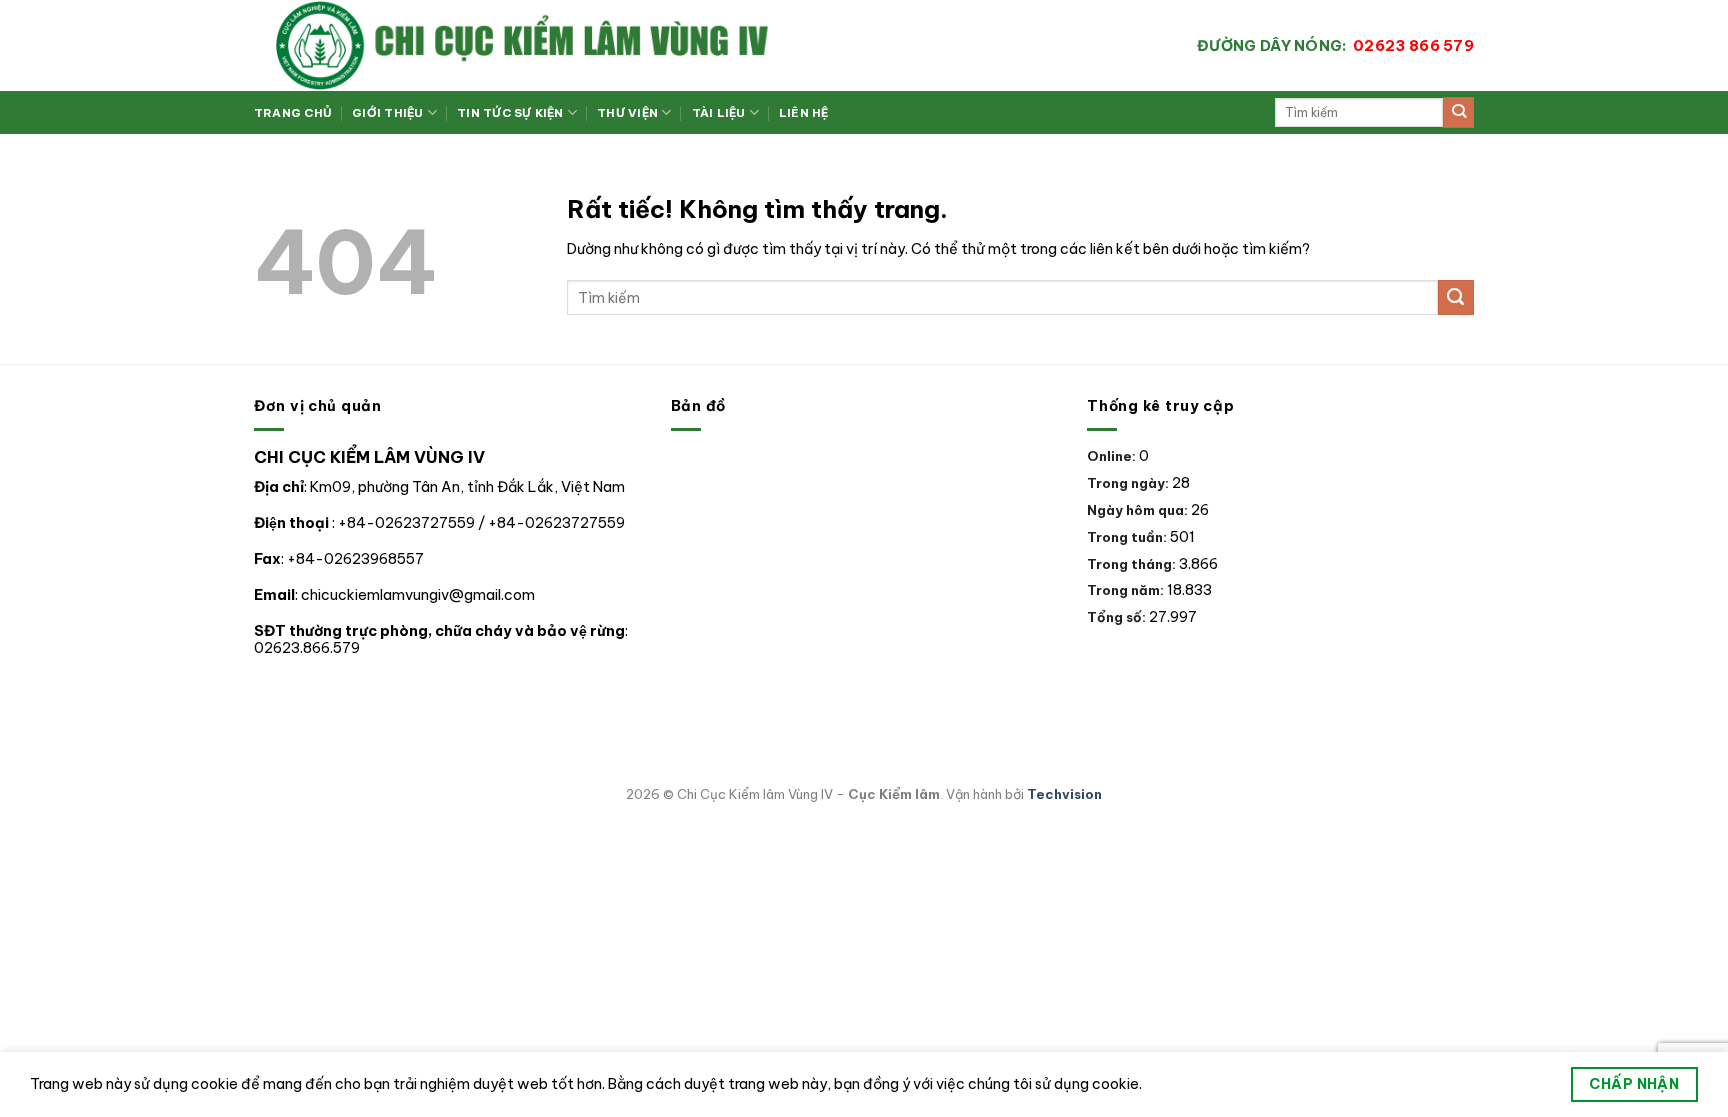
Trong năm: (1127, 590)
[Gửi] (1458, 112)
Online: (1113, 456)
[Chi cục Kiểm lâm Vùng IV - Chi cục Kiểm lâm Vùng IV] (604, 45)
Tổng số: (1118, 617)
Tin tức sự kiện (510, 112)
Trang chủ (293, 112)
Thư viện (627, 112)
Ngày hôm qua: (1139, 510)
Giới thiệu (387, 112)
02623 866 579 (1335, 45)
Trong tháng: (1133, 564)
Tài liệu (719, 112)
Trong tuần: (1128, 537)
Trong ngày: (1129, 483)
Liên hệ (804, 112)
